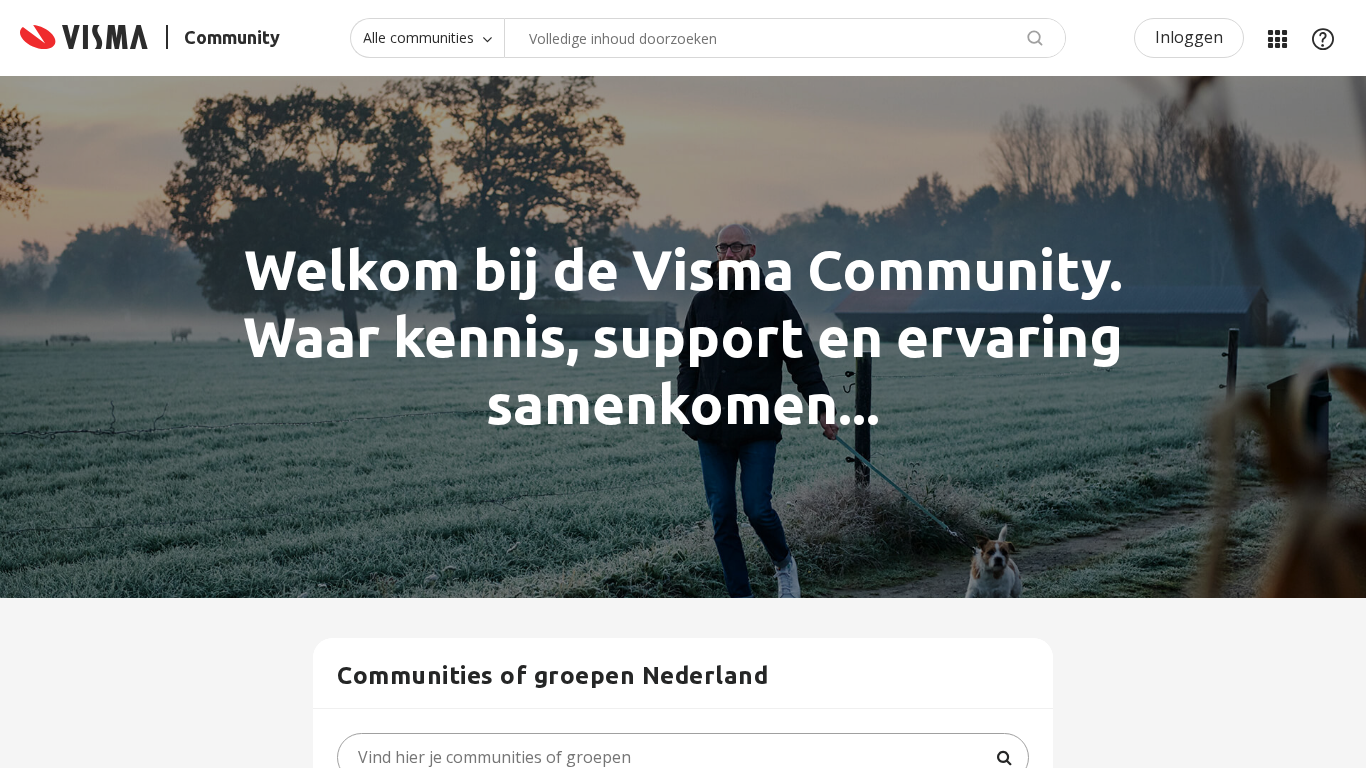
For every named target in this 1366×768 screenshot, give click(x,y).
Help (1323, 38)
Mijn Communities (1277, 38)
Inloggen (1189, 37)
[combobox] (785, 38)
